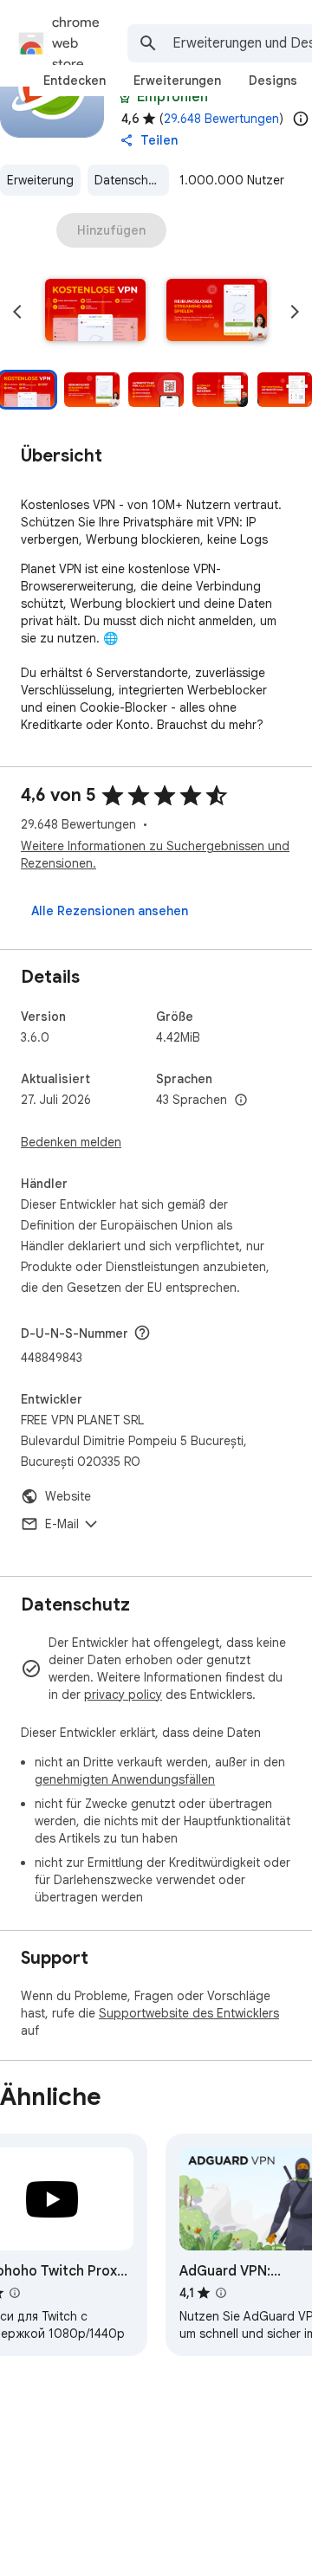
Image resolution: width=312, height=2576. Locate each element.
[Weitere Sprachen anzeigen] (241, 1101)
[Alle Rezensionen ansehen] (110, 911)
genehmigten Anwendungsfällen (125, 1779)
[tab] (75, 81)
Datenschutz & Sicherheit (132, 180)
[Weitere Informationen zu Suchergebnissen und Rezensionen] (142, 1333)
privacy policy (123, 1695)
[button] (95, 312)
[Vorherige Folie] (17, 312)
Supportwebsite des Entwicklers (189, 2013)
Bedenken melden (71, 1142)
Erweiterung (40, 180)
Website (68, 1496)
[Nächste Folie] (295, 312)
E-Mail (62, 1524)
